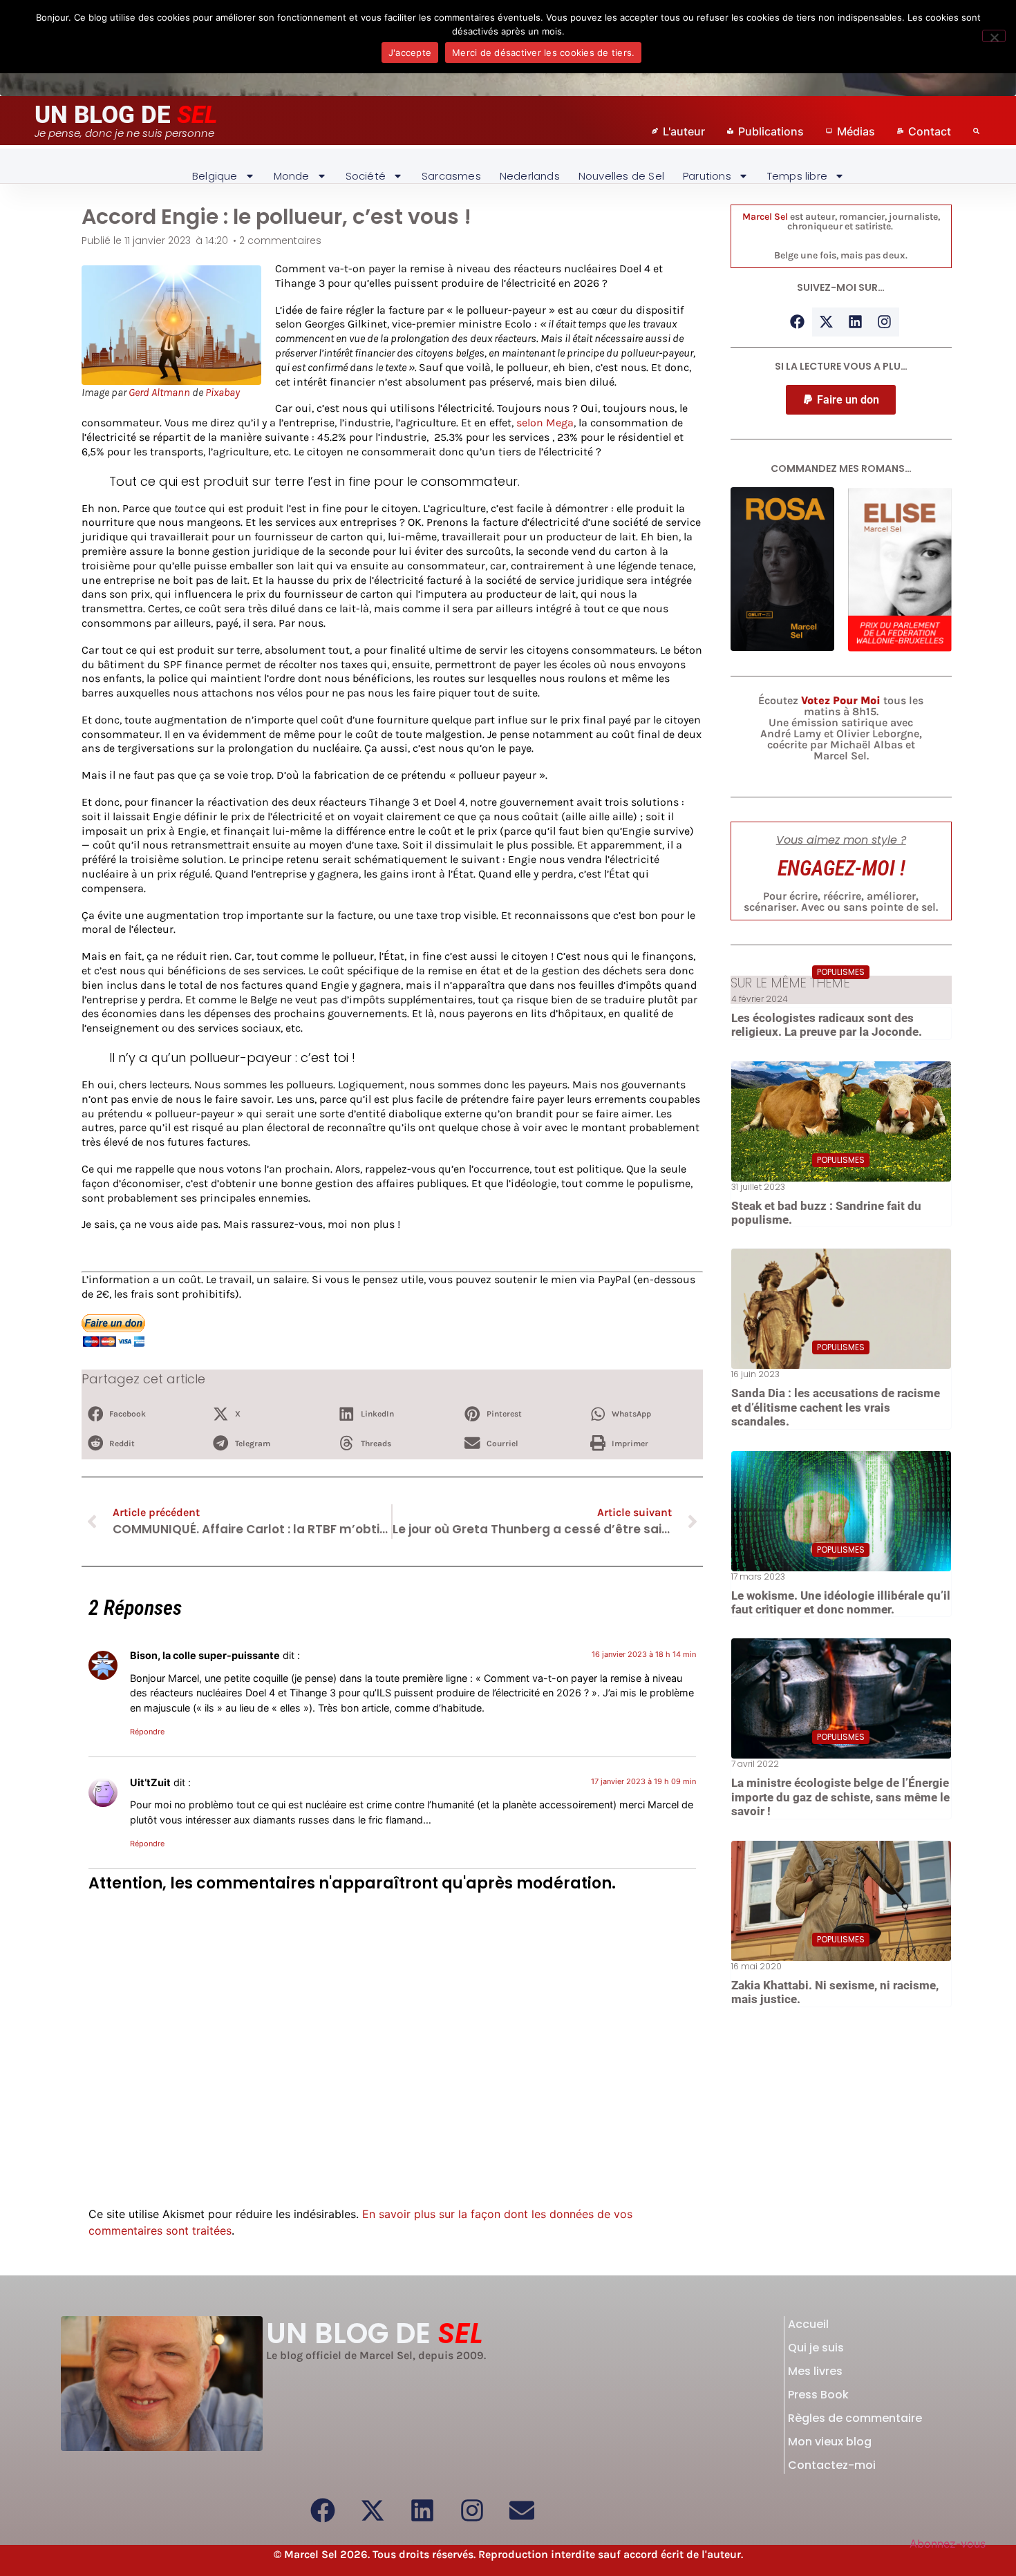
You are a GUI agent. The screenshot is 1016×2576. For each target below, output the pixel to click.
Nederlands (530, 176)
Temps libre (797, 176)
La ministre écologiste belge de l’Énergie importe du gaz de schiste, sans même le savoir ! (840, 1797)
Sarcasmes (451, 176)
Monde (292, 176)
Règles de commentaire (855, 2418)
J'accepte (410, 53)
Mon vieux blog (830, 2442)
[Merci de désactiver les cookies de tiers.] (994, 36)
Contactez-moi (832, 2465)
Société (366, 176)
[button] (141, 1414)
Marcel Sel (765, 217)
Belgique (215, 176)
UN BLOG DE (126, 115)
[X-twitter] (827, 322)
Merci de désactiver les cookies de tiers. (543, 53)
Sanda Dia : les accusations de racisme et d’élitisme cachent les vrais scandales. (836, 1407)
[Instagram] (885, 322)
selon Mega (545, 423)
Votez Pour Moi (841, 700)
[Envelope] (522, 2510)
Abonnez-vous (948, 2544)
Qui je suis (816, 2348)
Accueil (808, 2324)
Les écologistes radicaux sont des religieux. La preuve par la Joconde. (827, 1025)
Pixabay (223, 392)
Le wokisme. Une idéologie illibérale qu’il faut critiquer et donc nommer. (841, 1602)
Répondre (147, 1732)
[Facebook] (798, 322)
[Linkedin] (856, 322)
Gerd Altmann (159, 392)
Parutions (707, 176)
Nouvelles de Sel (621, 176)
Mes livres (815, 2371)
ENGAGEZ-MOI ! (841, 868)
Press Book (818, 2395)
